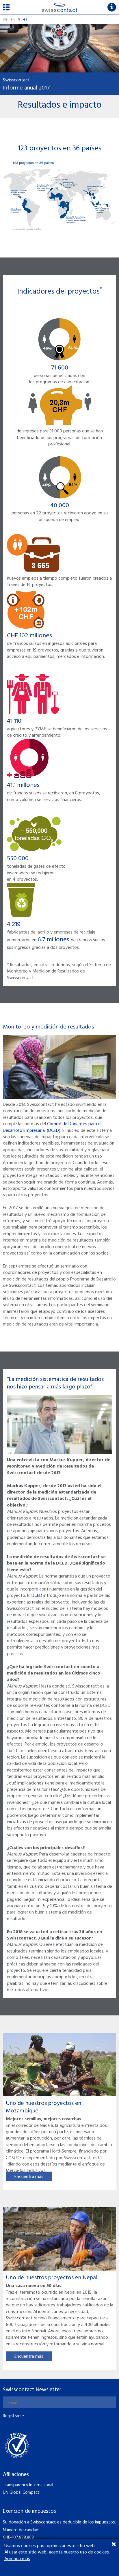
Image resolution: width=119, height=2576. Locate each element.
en (13, 19)
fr (19, 19)
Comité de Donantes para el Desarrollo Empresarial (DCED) (52, 1127)
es (25, 19)
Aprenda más (17, 2559)
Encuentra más (29, 2177)
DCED (37, 1596)
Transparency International (28, 2485)
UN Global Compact (21, 2493)
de (5, 19)
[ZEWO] (17, 2445)
